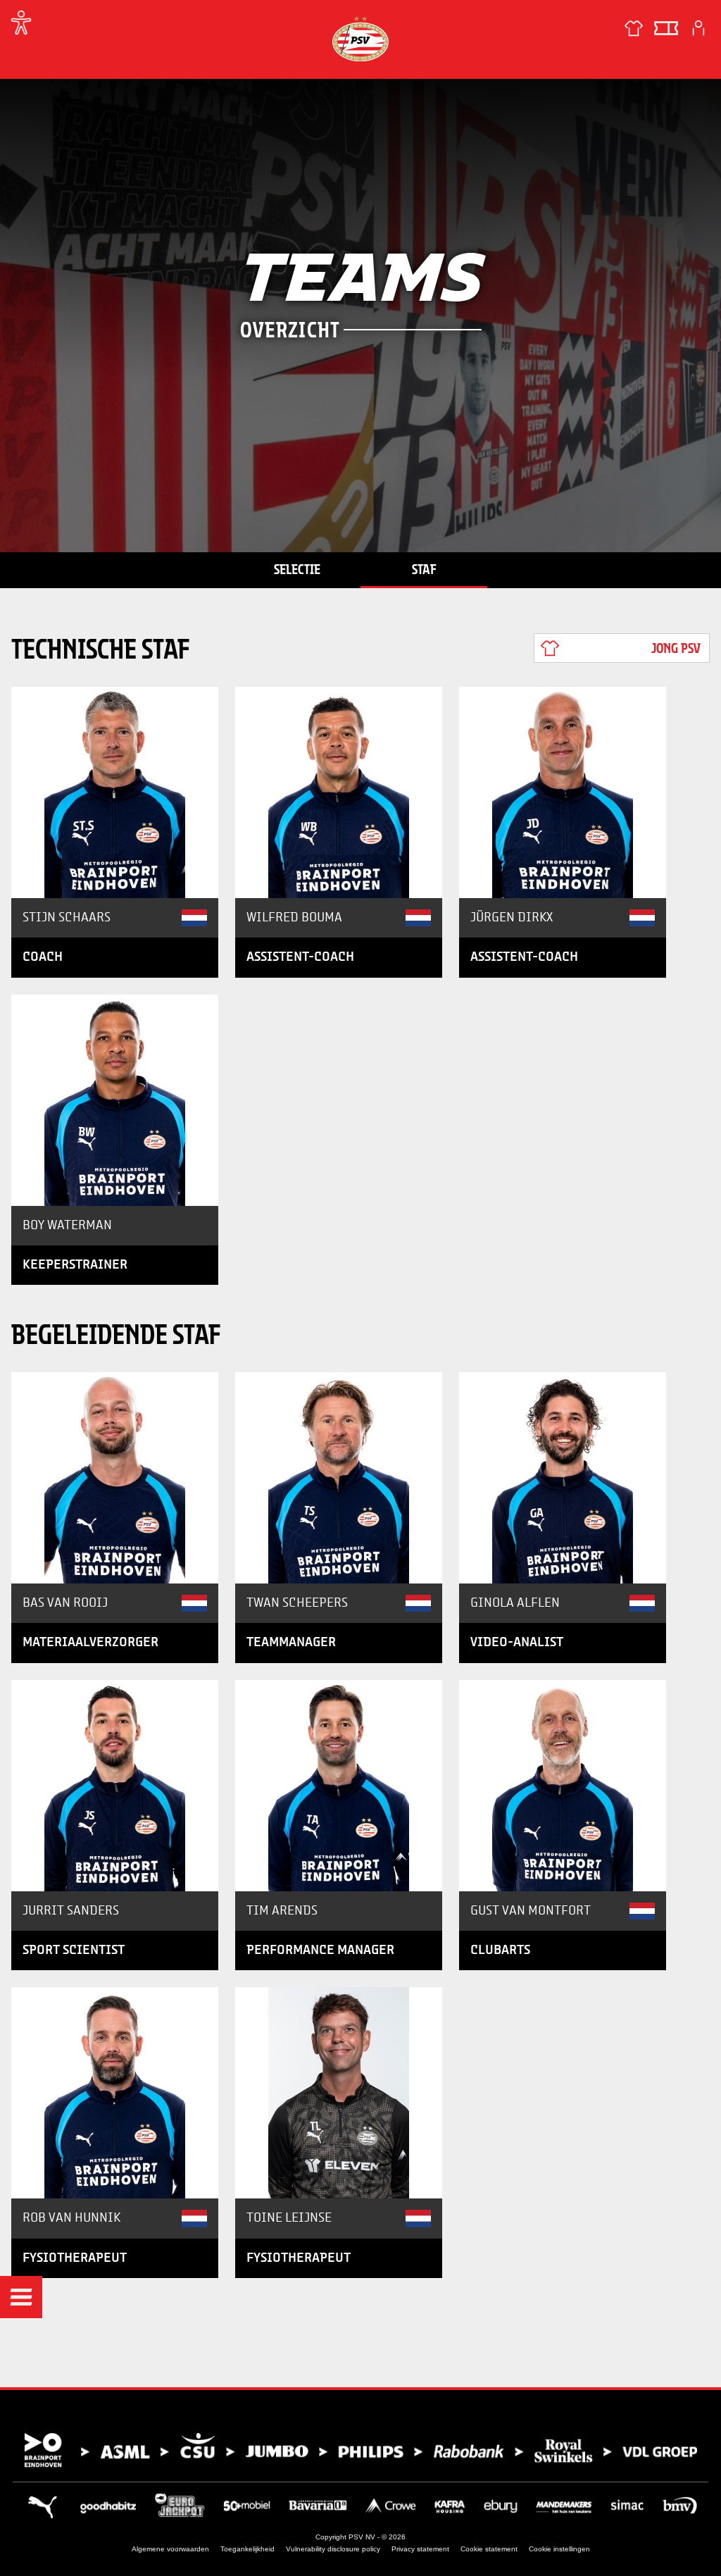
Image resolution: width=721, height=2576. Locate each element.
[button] (21, 2297)
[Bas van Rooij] (115, 1478)
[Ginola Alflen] (563, 1478)
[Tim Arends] (339, 1786)
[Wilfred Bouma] (339, 792)
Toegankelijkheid (247, 2549)
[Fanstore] (634, 28)
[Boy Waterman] (115, 1100)
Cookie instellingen (559, 2549)
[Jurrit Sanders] (115, 1786)
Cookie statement (489, 2549)
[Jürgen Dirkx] (563, 792)
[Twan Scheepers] (339, 1478)
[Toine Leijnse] (339, 2093)
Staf (424, 569)
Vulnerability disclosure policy (333, 2549)
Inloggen (698, 28)
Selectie (297, 569)
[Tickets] (666, 28)
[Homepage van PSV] (360, 38)
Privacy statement (420, 2549)
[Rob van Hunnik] (115, 2093)
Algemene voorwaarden (170, 2549)
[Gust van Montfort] (563, 1786)
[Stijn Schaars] (115, 792)
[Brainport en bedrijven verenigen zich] (360, 2450)
